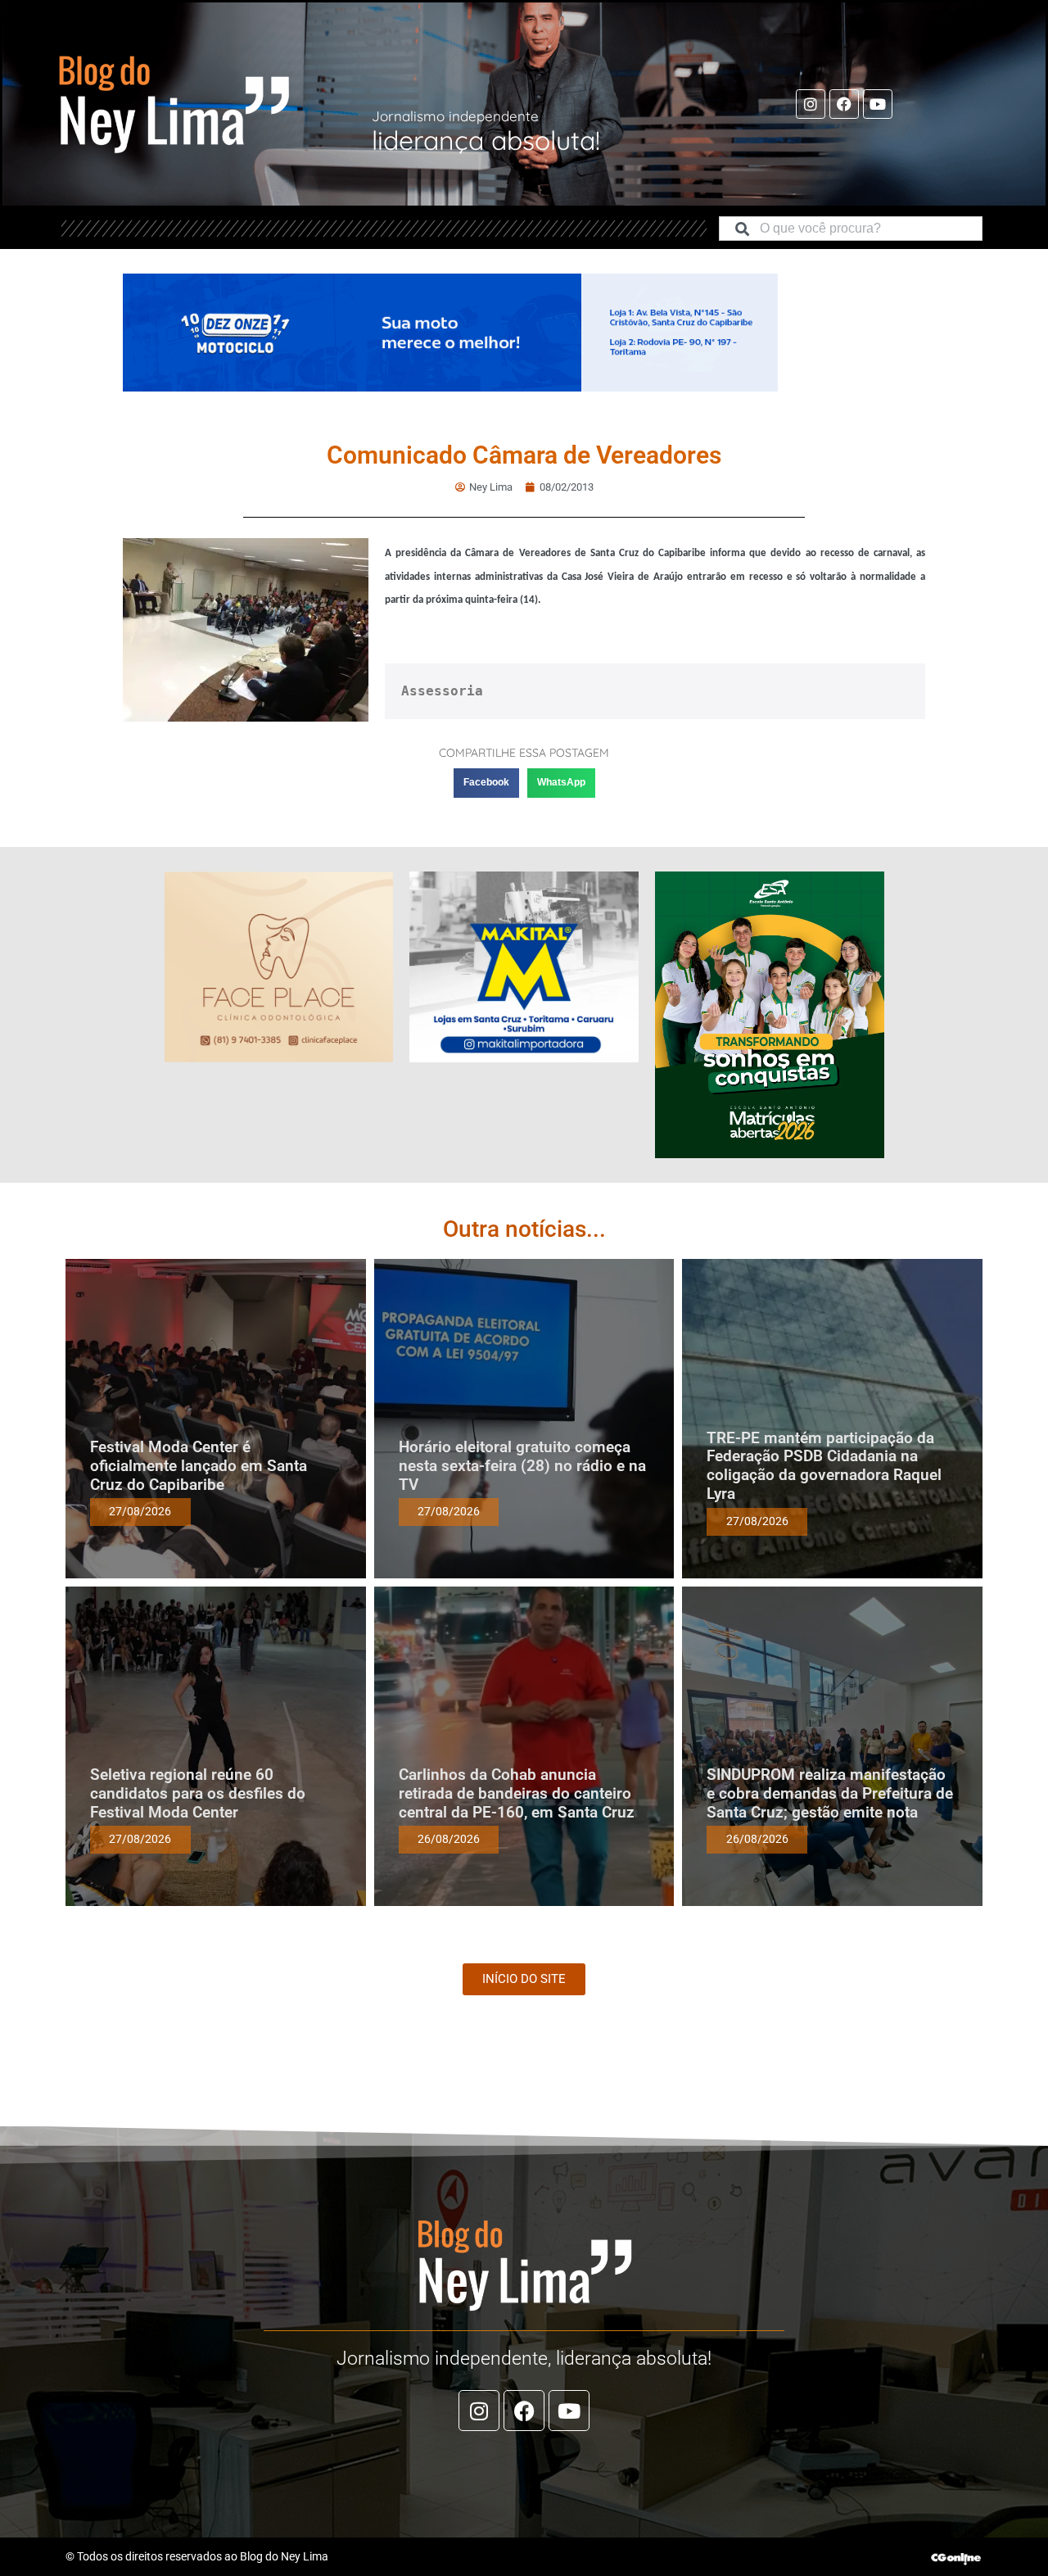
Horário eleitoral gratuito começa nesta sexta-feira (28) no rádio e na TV (522, 1466)
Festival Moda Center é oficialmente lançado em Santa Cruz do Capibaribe (199, 1466)
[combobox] (851, 229)
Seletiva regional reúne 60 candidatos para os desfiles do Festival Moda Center (198, 1793)
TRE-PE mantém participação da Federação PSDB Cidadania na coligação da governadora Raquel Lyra (824, 1466)
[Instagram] (811, 104)
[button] (486, 783)
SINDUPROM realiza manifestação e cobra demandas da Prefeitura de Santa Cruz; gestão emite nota (830, 1793)
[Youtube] (878, 104)
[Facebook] (844, 104)
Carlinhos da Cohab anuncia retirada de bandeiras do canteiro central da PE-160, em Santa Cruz (517, 1793)
